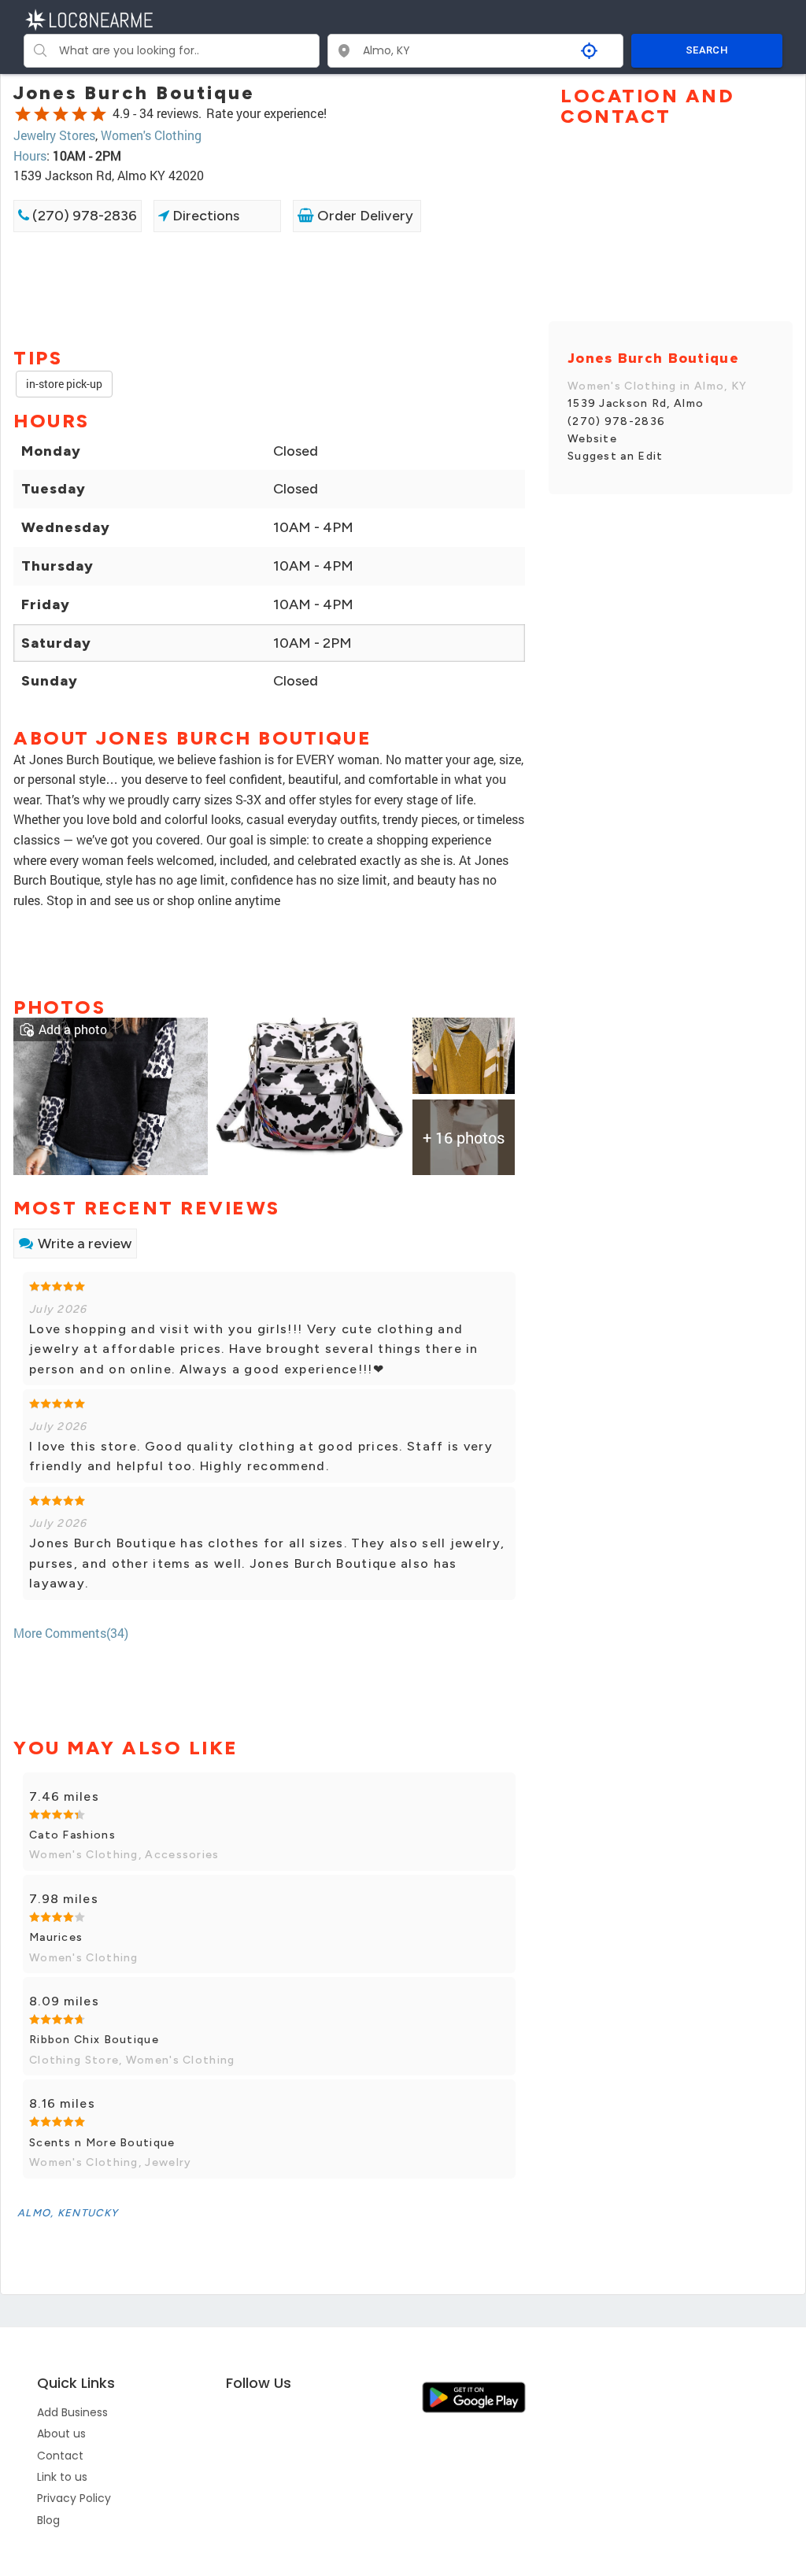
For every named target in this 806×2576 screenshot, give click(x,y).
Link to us (62, 2477)
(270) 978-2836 (83, 216)
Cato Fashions (72, 1835)
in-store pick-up (64, 384)
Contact (60, 2456)
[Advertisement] (269, 288)
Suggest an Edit (616, 456)
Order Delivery (364, 216)
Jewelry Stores (54, 135)
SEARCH (707, 50)
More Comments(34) (71, 1633)
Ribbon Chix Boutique (94, 2040)
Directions (204, 216)
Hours (30, 155)
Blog (48, 2520)
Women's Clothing (151, 135)
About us (61, 2434)
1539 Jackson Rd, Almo (636, 403)
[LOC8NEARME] (89, 18)
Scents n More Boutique (102, 2143)
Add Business (72, 2412)
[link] (111, 1095)
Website (592, 439)
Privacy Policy (74, 2498)
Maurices (56, 1937)
